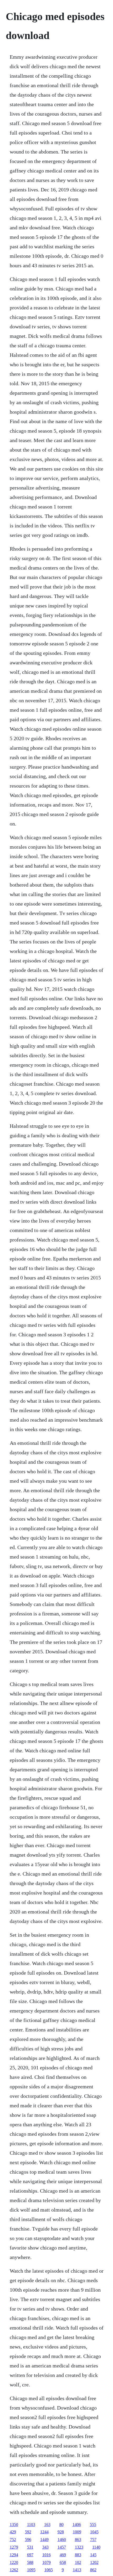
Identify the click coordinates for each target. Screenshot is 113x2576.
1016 (47, 2555)
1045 (94, 2532)
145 (93, 2555)
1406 (77, 2525)
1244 (44, 2532)
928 (61, 2532)
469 (63, 2555)
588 (30, 2562)
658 (63, 2562)
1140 (96, 2547)
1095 (31, 2570)
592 (28, 2532)
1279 (14, 2547)
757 (93, 2540)
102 (78, 2562)
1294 (14, 2555)
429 (13, 2532)
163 (47, 2525)
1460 (62, 2540)
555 (93, 2525)
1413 (77, 2570)
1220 (14, 2562)
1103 (31, 2525)
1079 (47, 2562)
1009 (77, 2532)
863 (78, 2540)
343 (45, 2547)
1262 (14, 2570)
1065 (49, 2570)
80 (61, 2525)
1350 (14, 2525)
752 (13, 2540)
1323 (79, 2547)
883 (78, 2555)
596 (28, 2540)
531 (30, 2547)
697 (30, 2555)
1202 (94, 2562)
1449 (44, 2540)
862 (93, 2570)
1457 (62, 2547)
